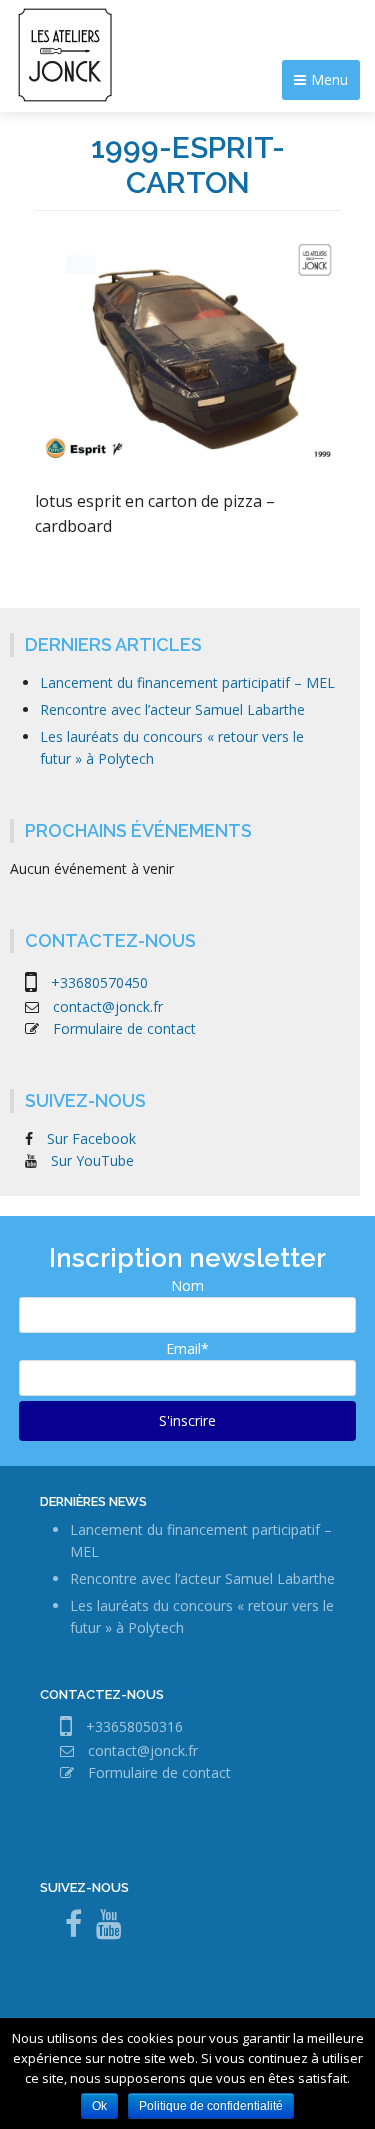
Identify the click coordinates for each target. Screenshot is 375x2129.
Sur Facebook (91, 1138)
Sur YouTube (92, 1160)
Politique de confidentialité (211, 2106)
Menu (329, 79)
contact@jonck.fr (108, 1006)
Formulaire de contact (124, 1028)
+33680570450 (99, 981)
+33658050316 (134, 1725)
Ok (99, 2106)
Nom (187, 1285)
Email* (187, 1348)
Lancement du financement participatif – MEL (187, 682)
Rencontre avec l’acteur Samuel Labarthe (172, 709)
